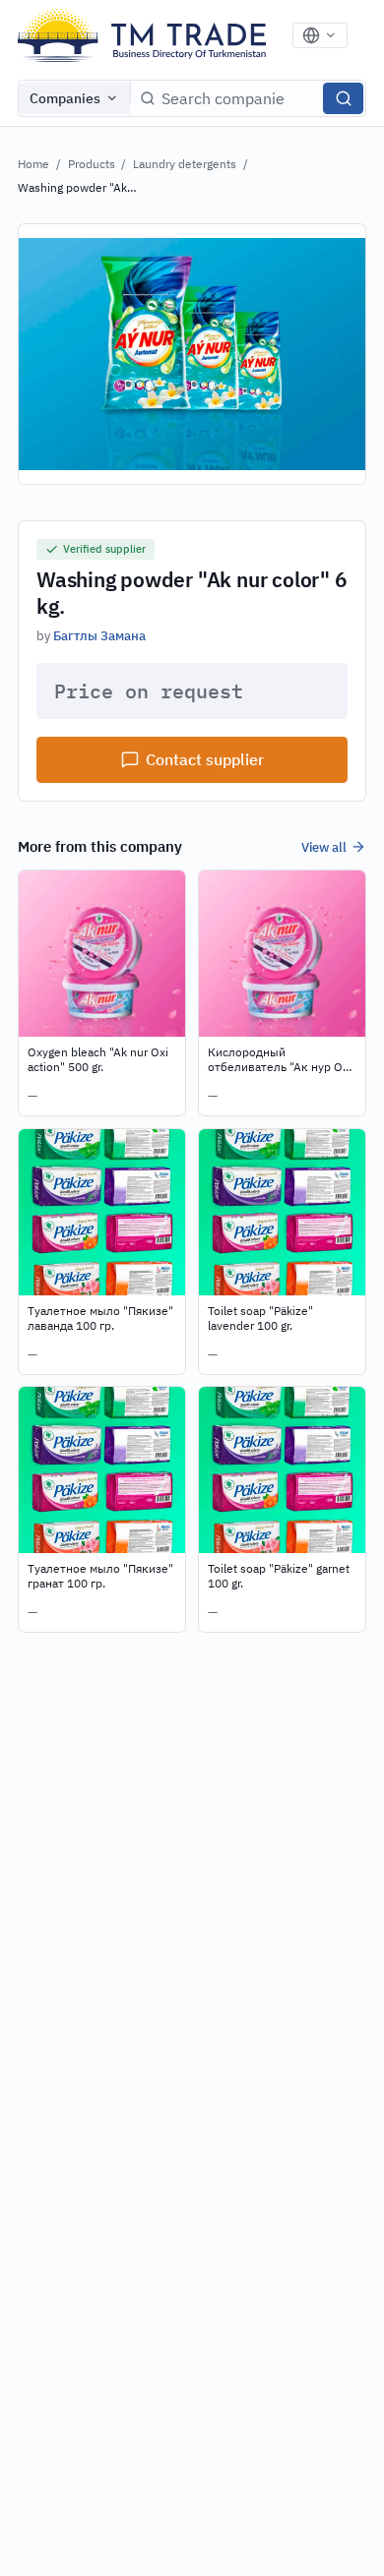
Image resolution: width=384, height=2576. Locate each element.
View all (324, 847)
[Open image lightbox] (192, 354)
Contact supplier (205, 759)
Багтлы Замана (99, 635)
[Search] (343, 98)
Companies (65, 98)
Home (33, 164)
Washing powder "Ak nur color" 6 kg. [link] (72, 188)
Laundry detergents (185, 164)
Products (92, 164)
